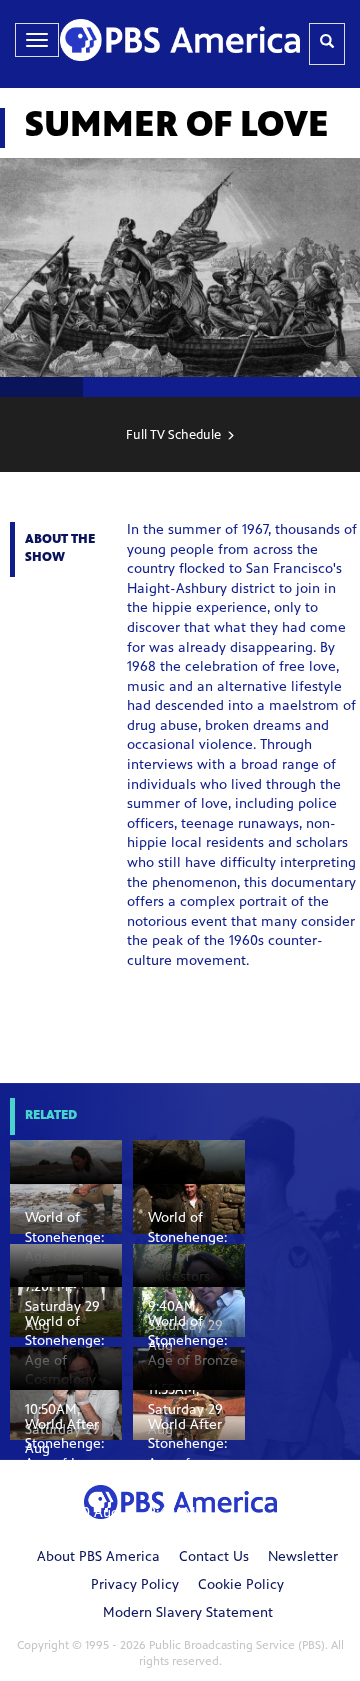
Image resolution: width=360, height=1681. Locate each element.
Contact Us (214, 1558)
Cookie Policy (241, 1586)
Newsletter (303, 1558)
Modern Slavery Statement (188, 1614)
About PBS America (98, 1558)
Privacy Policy (135, 1586)
